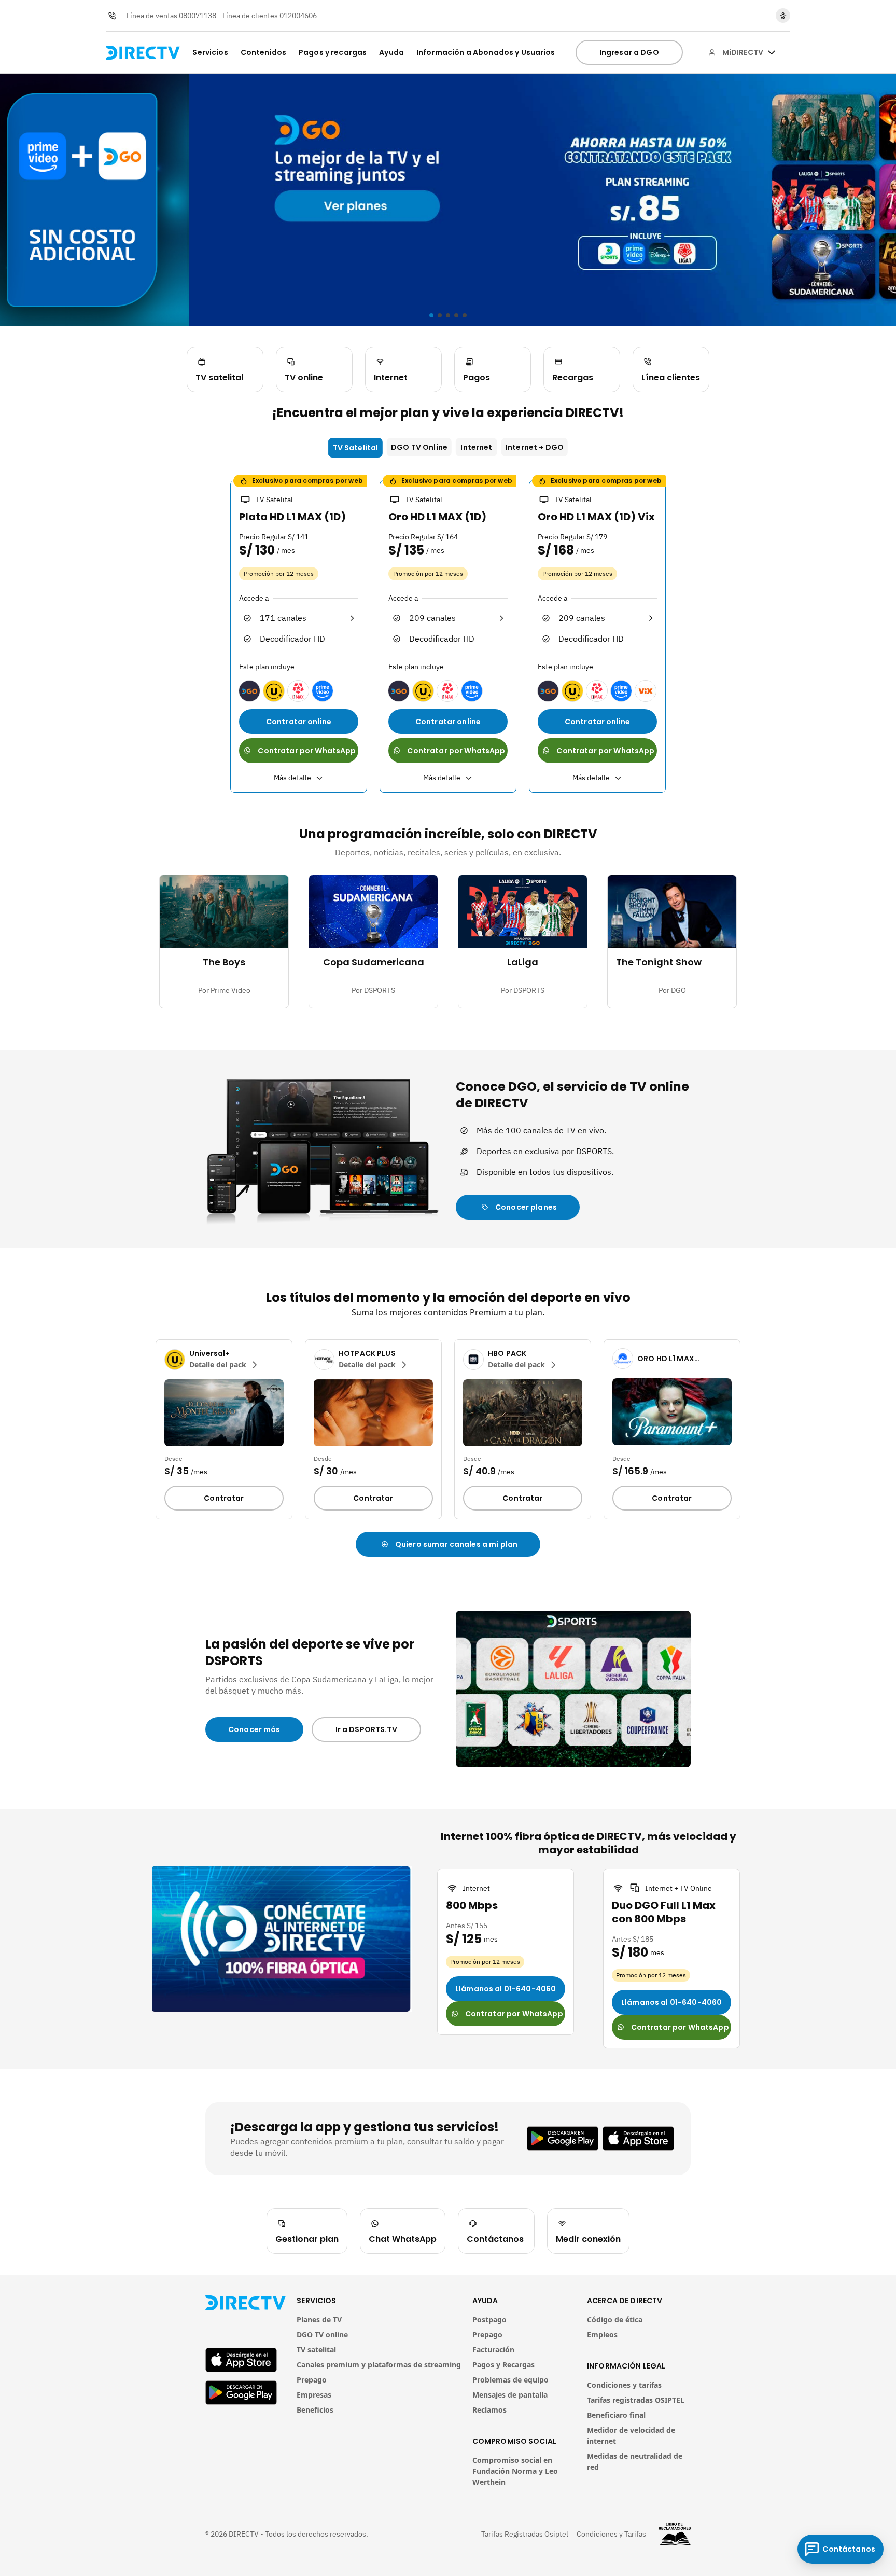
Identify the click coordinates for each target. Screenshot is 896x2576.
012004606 (298, 16)
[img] (772, 52)
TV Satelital (356, 448)
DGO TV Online (419, 447)
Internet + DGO (535, 447)
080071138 (198, 16)
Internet (476, 447)
